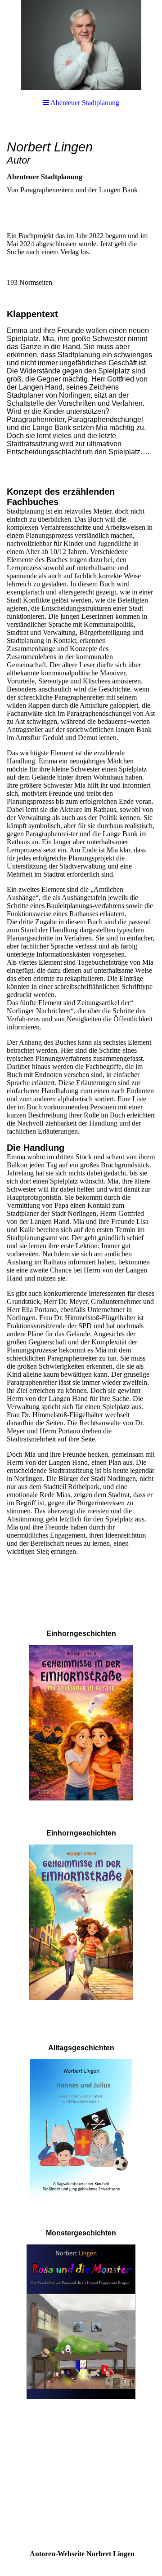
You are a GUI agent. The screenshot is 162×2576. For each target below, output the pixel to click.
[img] (81, 45)
